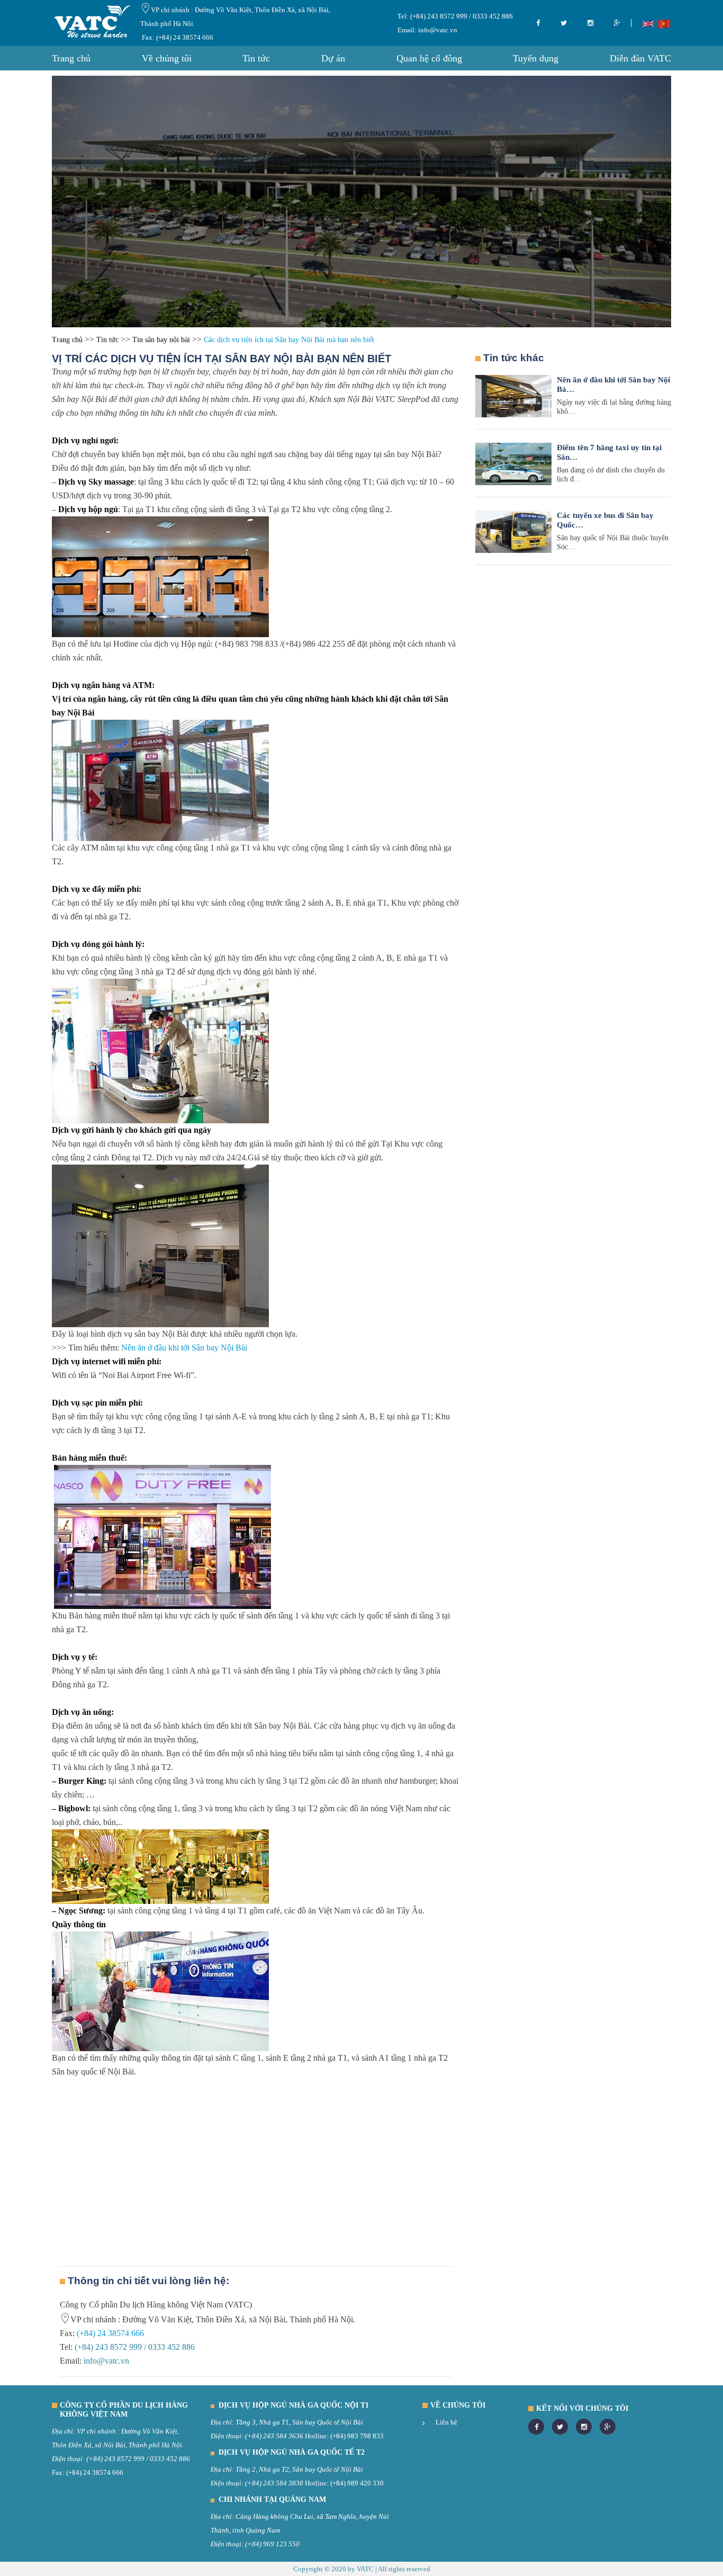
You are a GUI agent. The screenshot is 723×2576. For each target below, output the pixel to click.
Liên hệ (446, 2422)
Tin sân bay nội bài (161, 340)
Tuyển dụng (536, 58)
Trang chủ (71, 58)
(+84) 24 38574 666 (109, 2333)
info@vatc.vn (437, 30)
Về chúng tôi (167, 58)
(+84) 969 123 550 (272, 2544)
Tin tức (256, 58)
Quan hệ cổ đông (429, 58)
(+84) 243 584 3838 (274, 2483)
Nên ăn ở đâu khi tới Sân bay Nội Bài (184, 1348)
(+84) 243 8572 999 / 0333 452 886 (461, 16)
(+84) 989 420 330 (357, 2483)
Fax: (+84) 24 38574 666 (178, 37)
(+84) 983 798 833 (357, 2436)
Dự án (333, 58)
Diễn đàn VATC (640, 58)
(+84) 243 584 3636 (274, 2436)
